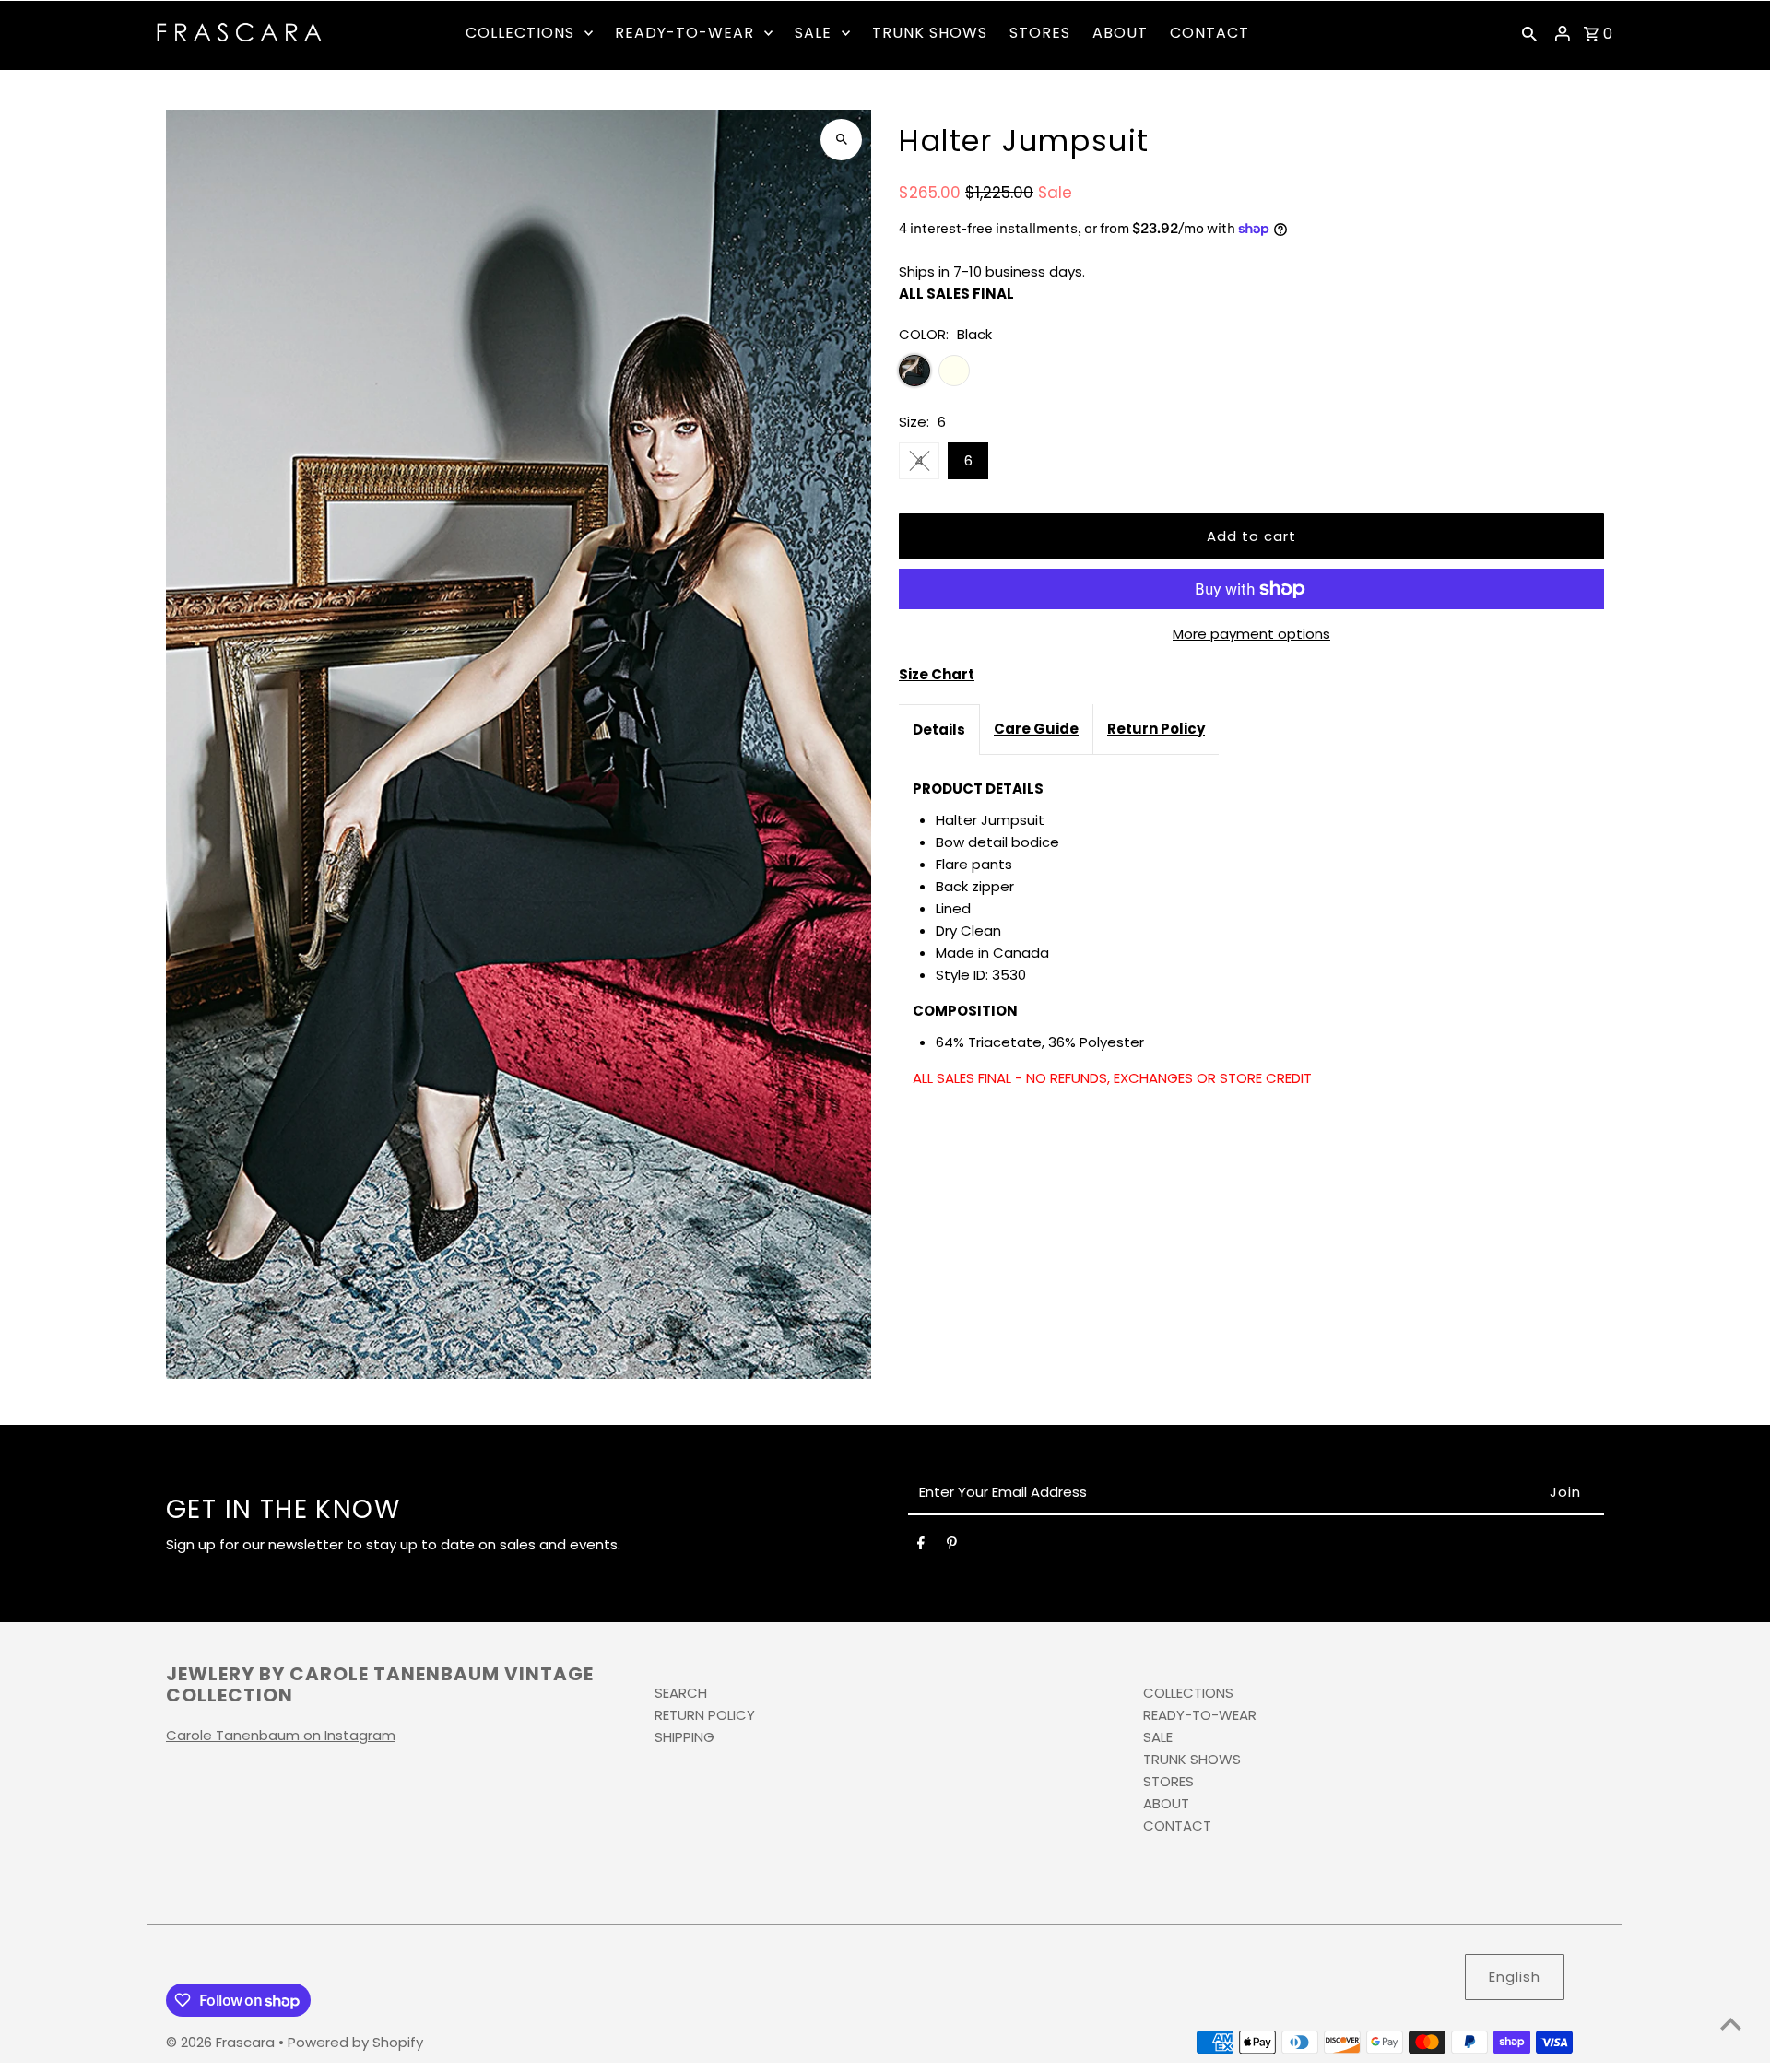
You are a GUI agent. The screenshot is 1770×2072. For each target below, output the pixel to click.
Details (939, 730)
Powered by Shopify (355, 2042)
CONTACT (1177, 1825)
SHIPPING (684, 1737)
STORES (1168, 1781)
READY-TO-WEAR (1200, 1715)
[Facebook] (921, 1547)
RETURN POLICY (705, 1715)
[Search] (1529, 33)
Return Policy (1156, 729)
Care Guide (1036, 729)
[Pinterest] (952, 1547)
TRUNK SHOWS (1192, 1759)
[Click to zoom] (841, 140)
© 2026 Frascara (222, 2042)
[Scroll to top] (1731, 2024)
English (1515, 1977)
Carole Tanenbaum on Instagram (281, 1735)
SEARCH (681, 1693)
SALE (1158, 1737)
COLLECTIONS (1188, 1693)
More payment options (1251, 634)
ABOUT (1166, 1803)
